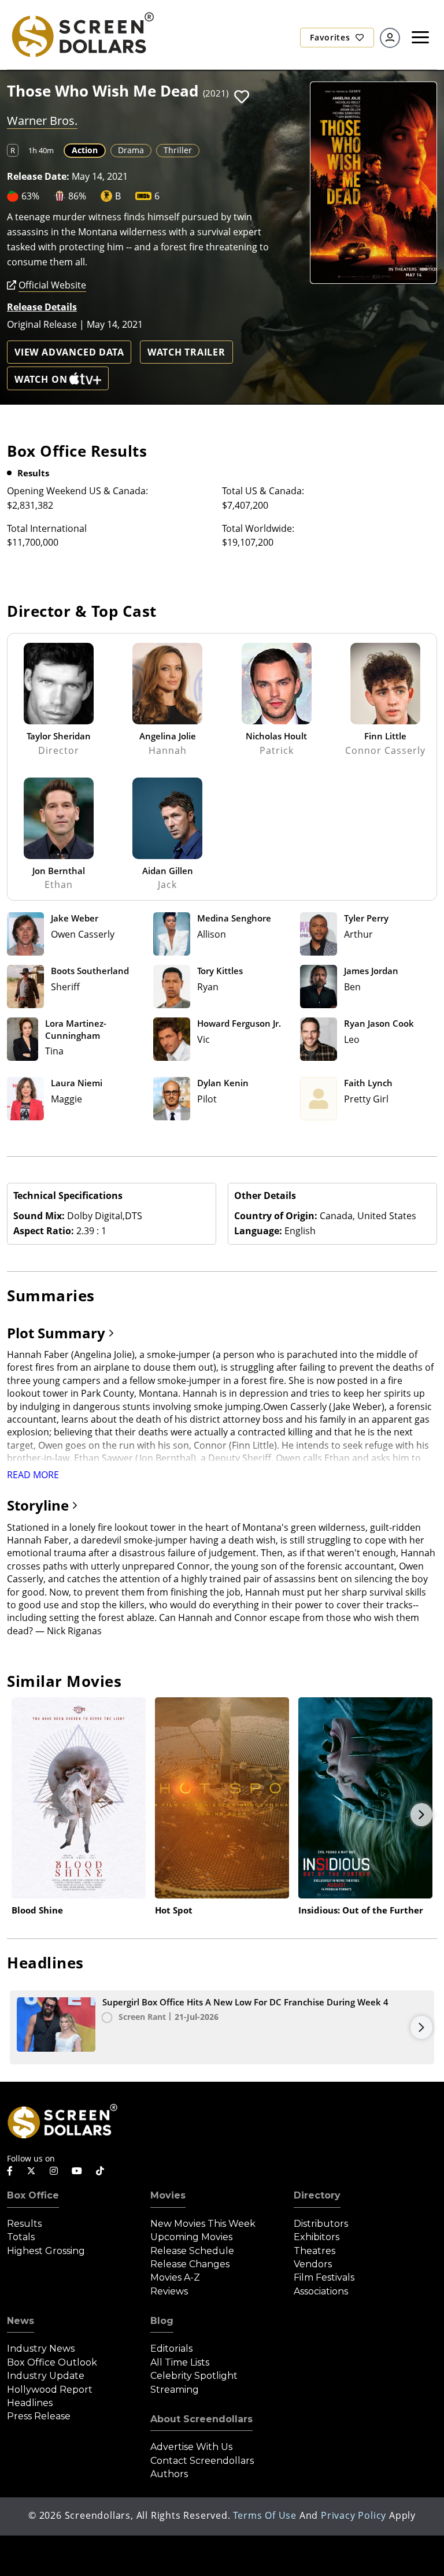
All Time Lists (180, 2362)
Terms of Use (265, 2515)
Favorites (331, 37)
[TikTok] (100, 2171)
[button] (242, 97)
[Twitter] (31, 2170)
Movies (168, 2195)
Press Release (39, 2416)
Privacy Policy (354, 2515)
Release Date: (38, 176)
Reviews (169, 2291)
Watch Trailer (186, 352)
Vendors (313, 2264)
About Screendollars (201, 2419)
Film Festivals (324, 2277)
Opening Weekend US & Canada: (77, 491)
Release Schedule (192, 2251)
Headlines (30, 2403)
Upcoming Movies (191, 2237)
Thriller (178, 150)
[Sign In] (390, 38)
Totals (21, 2237)
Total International (47, 528)
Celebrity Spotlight (194, 2376)
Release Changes (190, 2264)
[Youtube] (77, 2171)
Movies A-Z (175, 2277)
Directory (317, 2195)
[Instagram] (54, 2171)
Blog (162, 2321)
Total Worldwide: (258, 528)
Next (421, 1815)
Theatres (314, 2251)
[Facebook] (10, 2171)
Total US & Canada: (263, 491)
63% (30, 196)
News (21, 2321)
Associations (321, 2291)
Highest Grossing (46, 2251)
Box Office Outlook (52, 2362)
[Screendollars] (82, 34)
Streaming (175, 2390)
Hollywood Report (50, 2390)
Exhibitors (317, 2237)
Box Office (33, 2195)
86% (77, 196)
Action (85, 150)
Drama (131, 150)
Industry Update (46, 2376)
